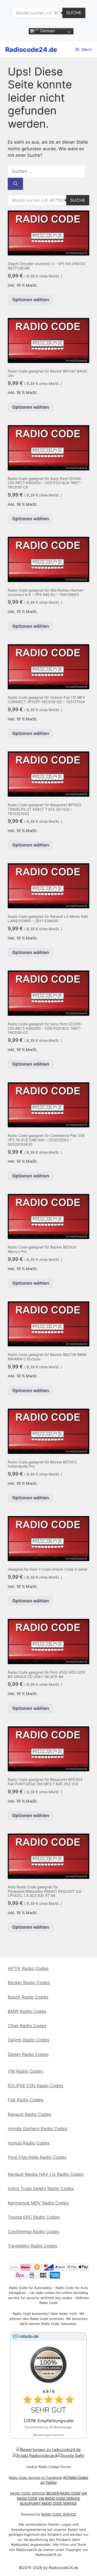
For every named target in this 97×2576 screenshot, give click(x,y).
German (47, 31)
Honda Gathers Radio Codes (38, 2129)
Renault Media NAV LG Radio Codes (46, 2174)
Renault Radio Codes (30, 2114)
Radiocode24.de (31, 50)
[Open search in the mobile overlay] (49, 13)
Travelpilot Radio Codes (32, 2246)
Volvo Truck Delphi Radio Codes (41, 2189)
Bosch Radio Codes (28, 1997)
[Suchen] (15, 184)
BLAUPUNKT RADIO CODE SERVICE (48, 2503)
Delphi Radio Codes (28, 2054)
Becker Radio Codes (29, 1983)
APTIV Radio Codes (28, 1968)
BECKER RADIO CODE (63, 2493)
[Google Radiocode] (70, 2455)
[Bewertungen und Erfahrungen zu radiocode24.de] (48, 2450)
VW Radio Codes (25, 2071)
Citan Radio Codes (27, 2026)
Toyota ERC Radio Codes (34, 2217)
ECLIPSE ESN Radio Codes (36, 2086)
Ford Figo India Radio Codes (37, 2157)
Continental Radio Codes (34, 2232)
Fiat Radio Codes (26, 2100)
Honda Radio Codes (29, 2143)
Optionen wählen (31, 300)
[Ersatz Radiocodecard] (35, 2455)
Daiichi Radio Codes (29, 2040)
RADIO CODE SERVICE (28, 2493)
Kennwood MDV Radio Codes (38, 2203)
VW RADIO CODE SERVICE (59, 2499)
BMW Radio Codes (27, 2011)
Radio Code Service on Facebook (35, 2478)
